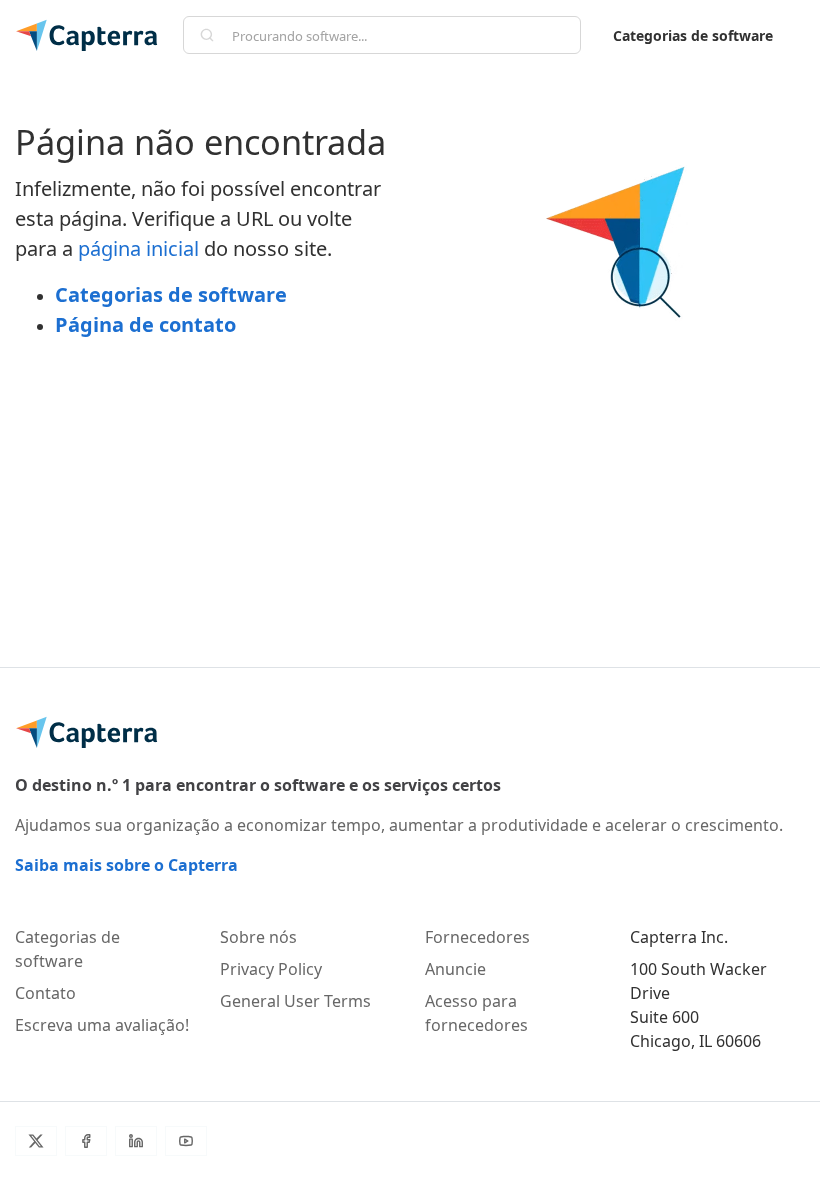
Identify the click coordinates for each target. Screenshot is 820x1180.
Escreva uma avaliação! (102, 1025)
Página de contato (145, 324)
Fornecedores (477, 937)
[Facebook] (86, 1141)
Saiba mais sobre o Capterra (126, 865)
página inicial (138, 248)
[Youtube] (186, 1141)
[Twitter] (36, 1141)
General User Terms (295, 1001)
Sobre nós (258, 937)
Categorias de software (693, 35)
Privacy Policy (271, 969)
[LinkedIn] (136, 1141)
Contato (45, 993)
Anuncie (455, 969)
